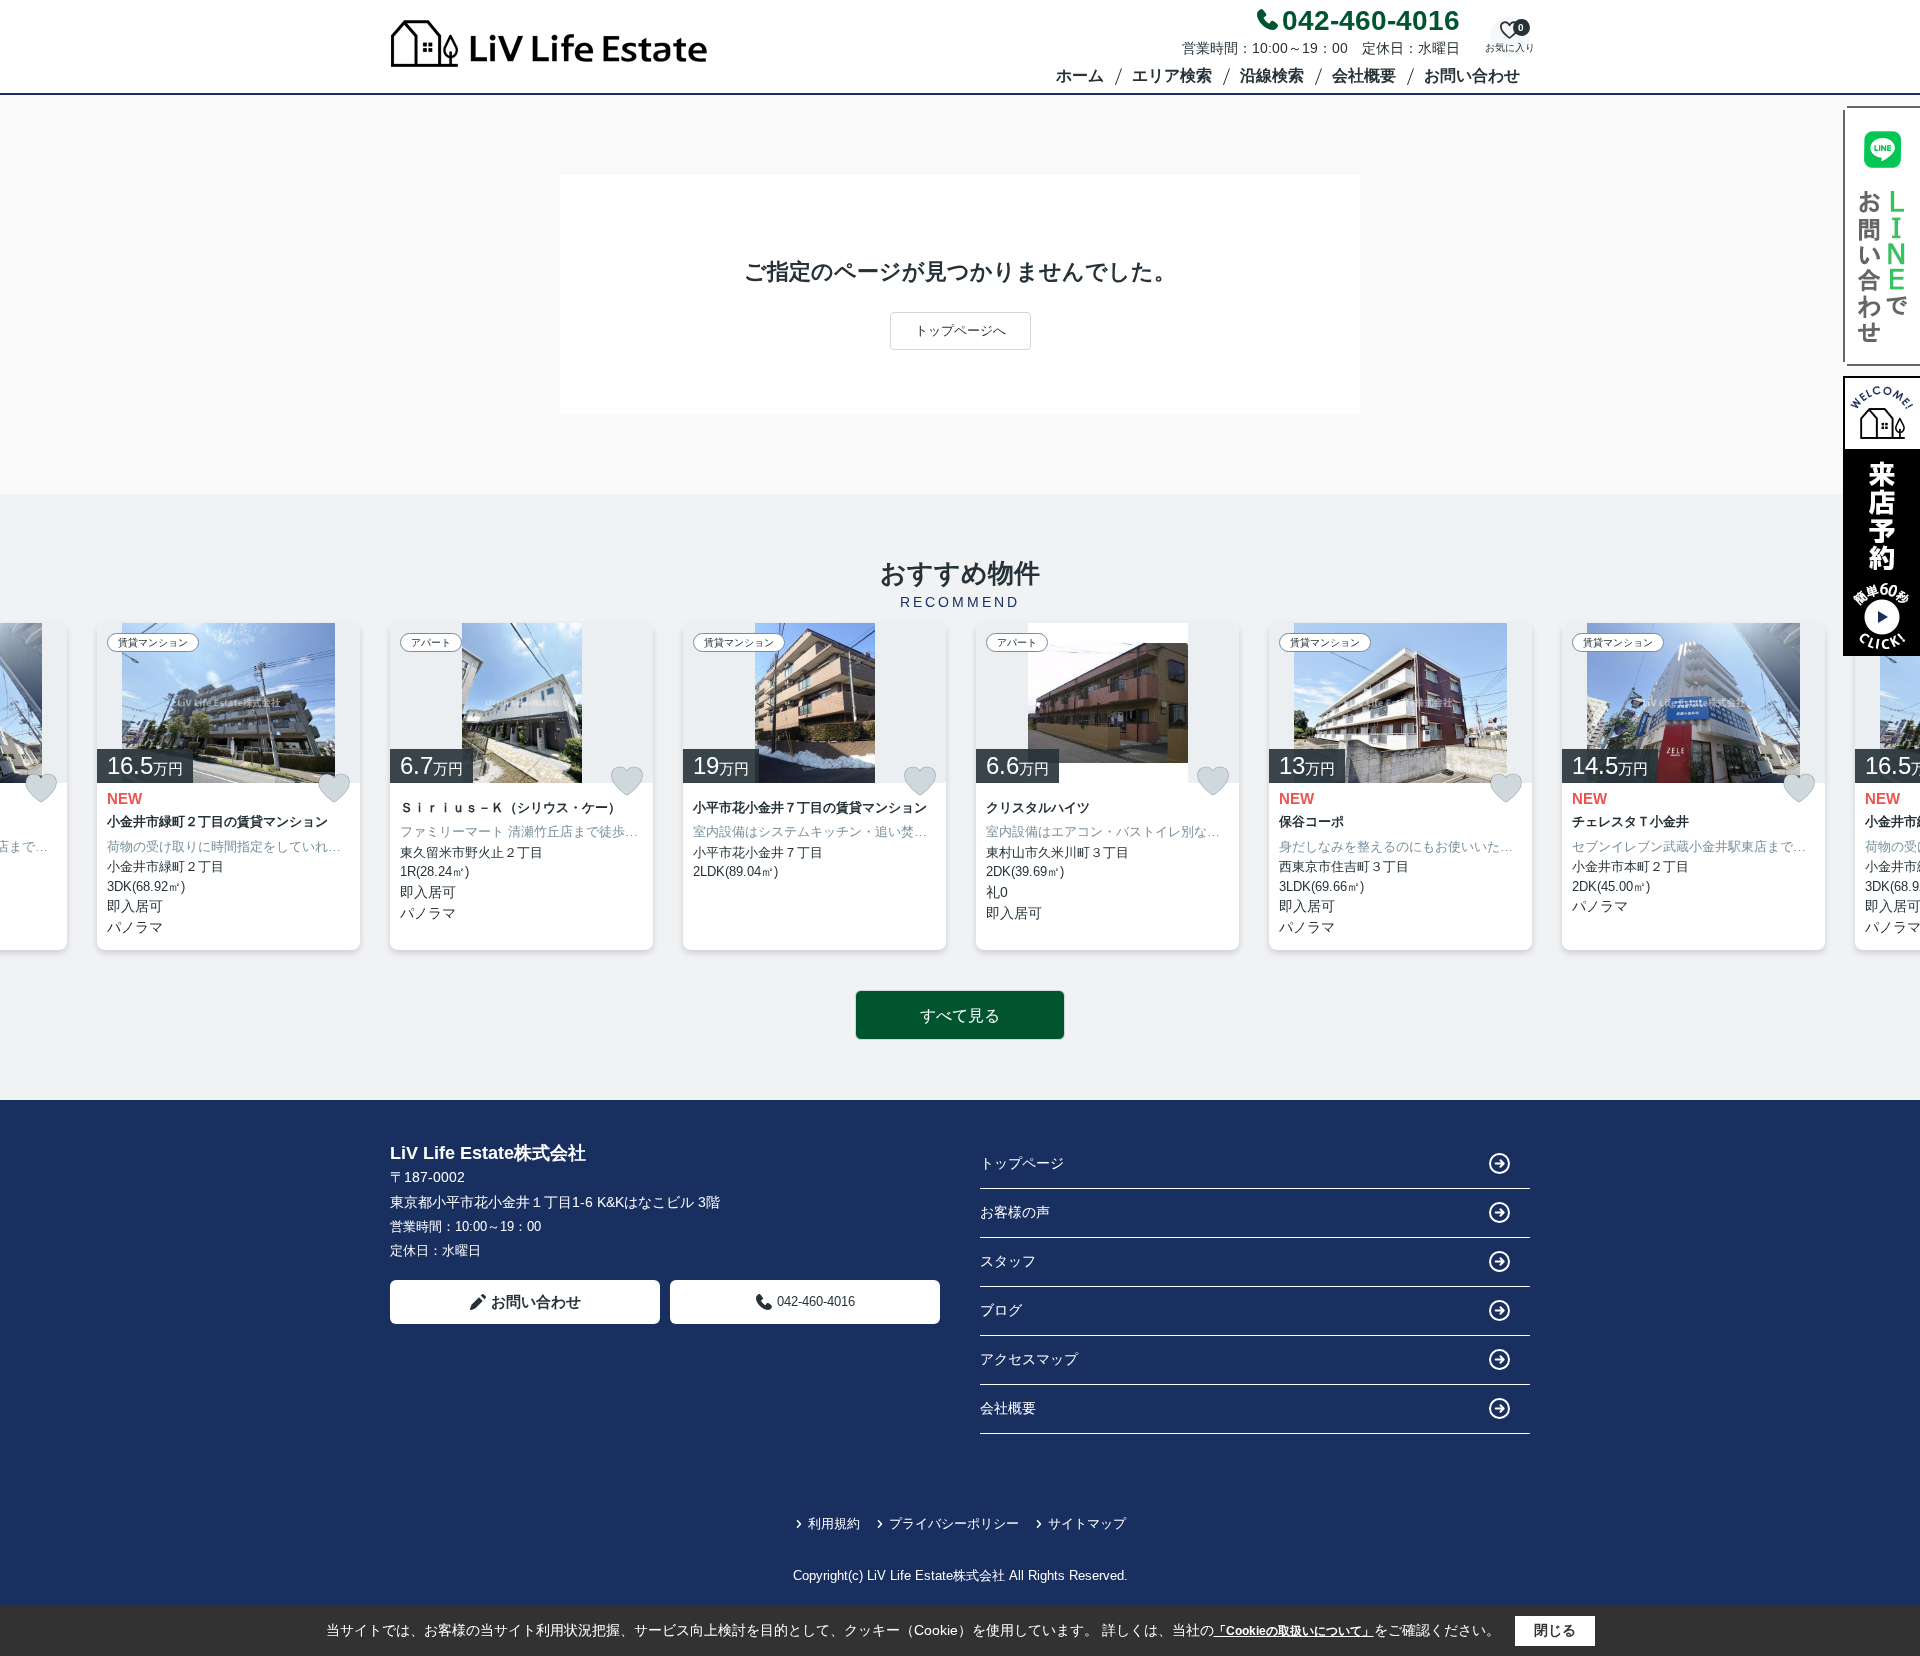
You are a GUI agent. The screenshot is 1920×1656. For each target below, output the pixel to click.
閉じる (1555, 1630)
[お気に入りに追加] (41, 788)
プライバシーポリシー (954, 1523)
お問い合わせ (1472, 75)
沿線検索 (1272, 75)
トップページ (1022, 1163)
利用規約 (834, 1523)
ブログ (1001, 1310)
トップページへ (960, 330)
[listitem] (521, 787)
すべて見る (960, 1015)
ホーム (1080, 75)
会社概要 (1364, 75)
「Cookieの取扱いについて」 (1294, 1631)
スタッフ (1008, 1261)
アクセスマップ (1029, 1359)
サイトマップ (1087, 1523)
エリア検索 (1172, 75)
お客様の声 (1015, 1212)
